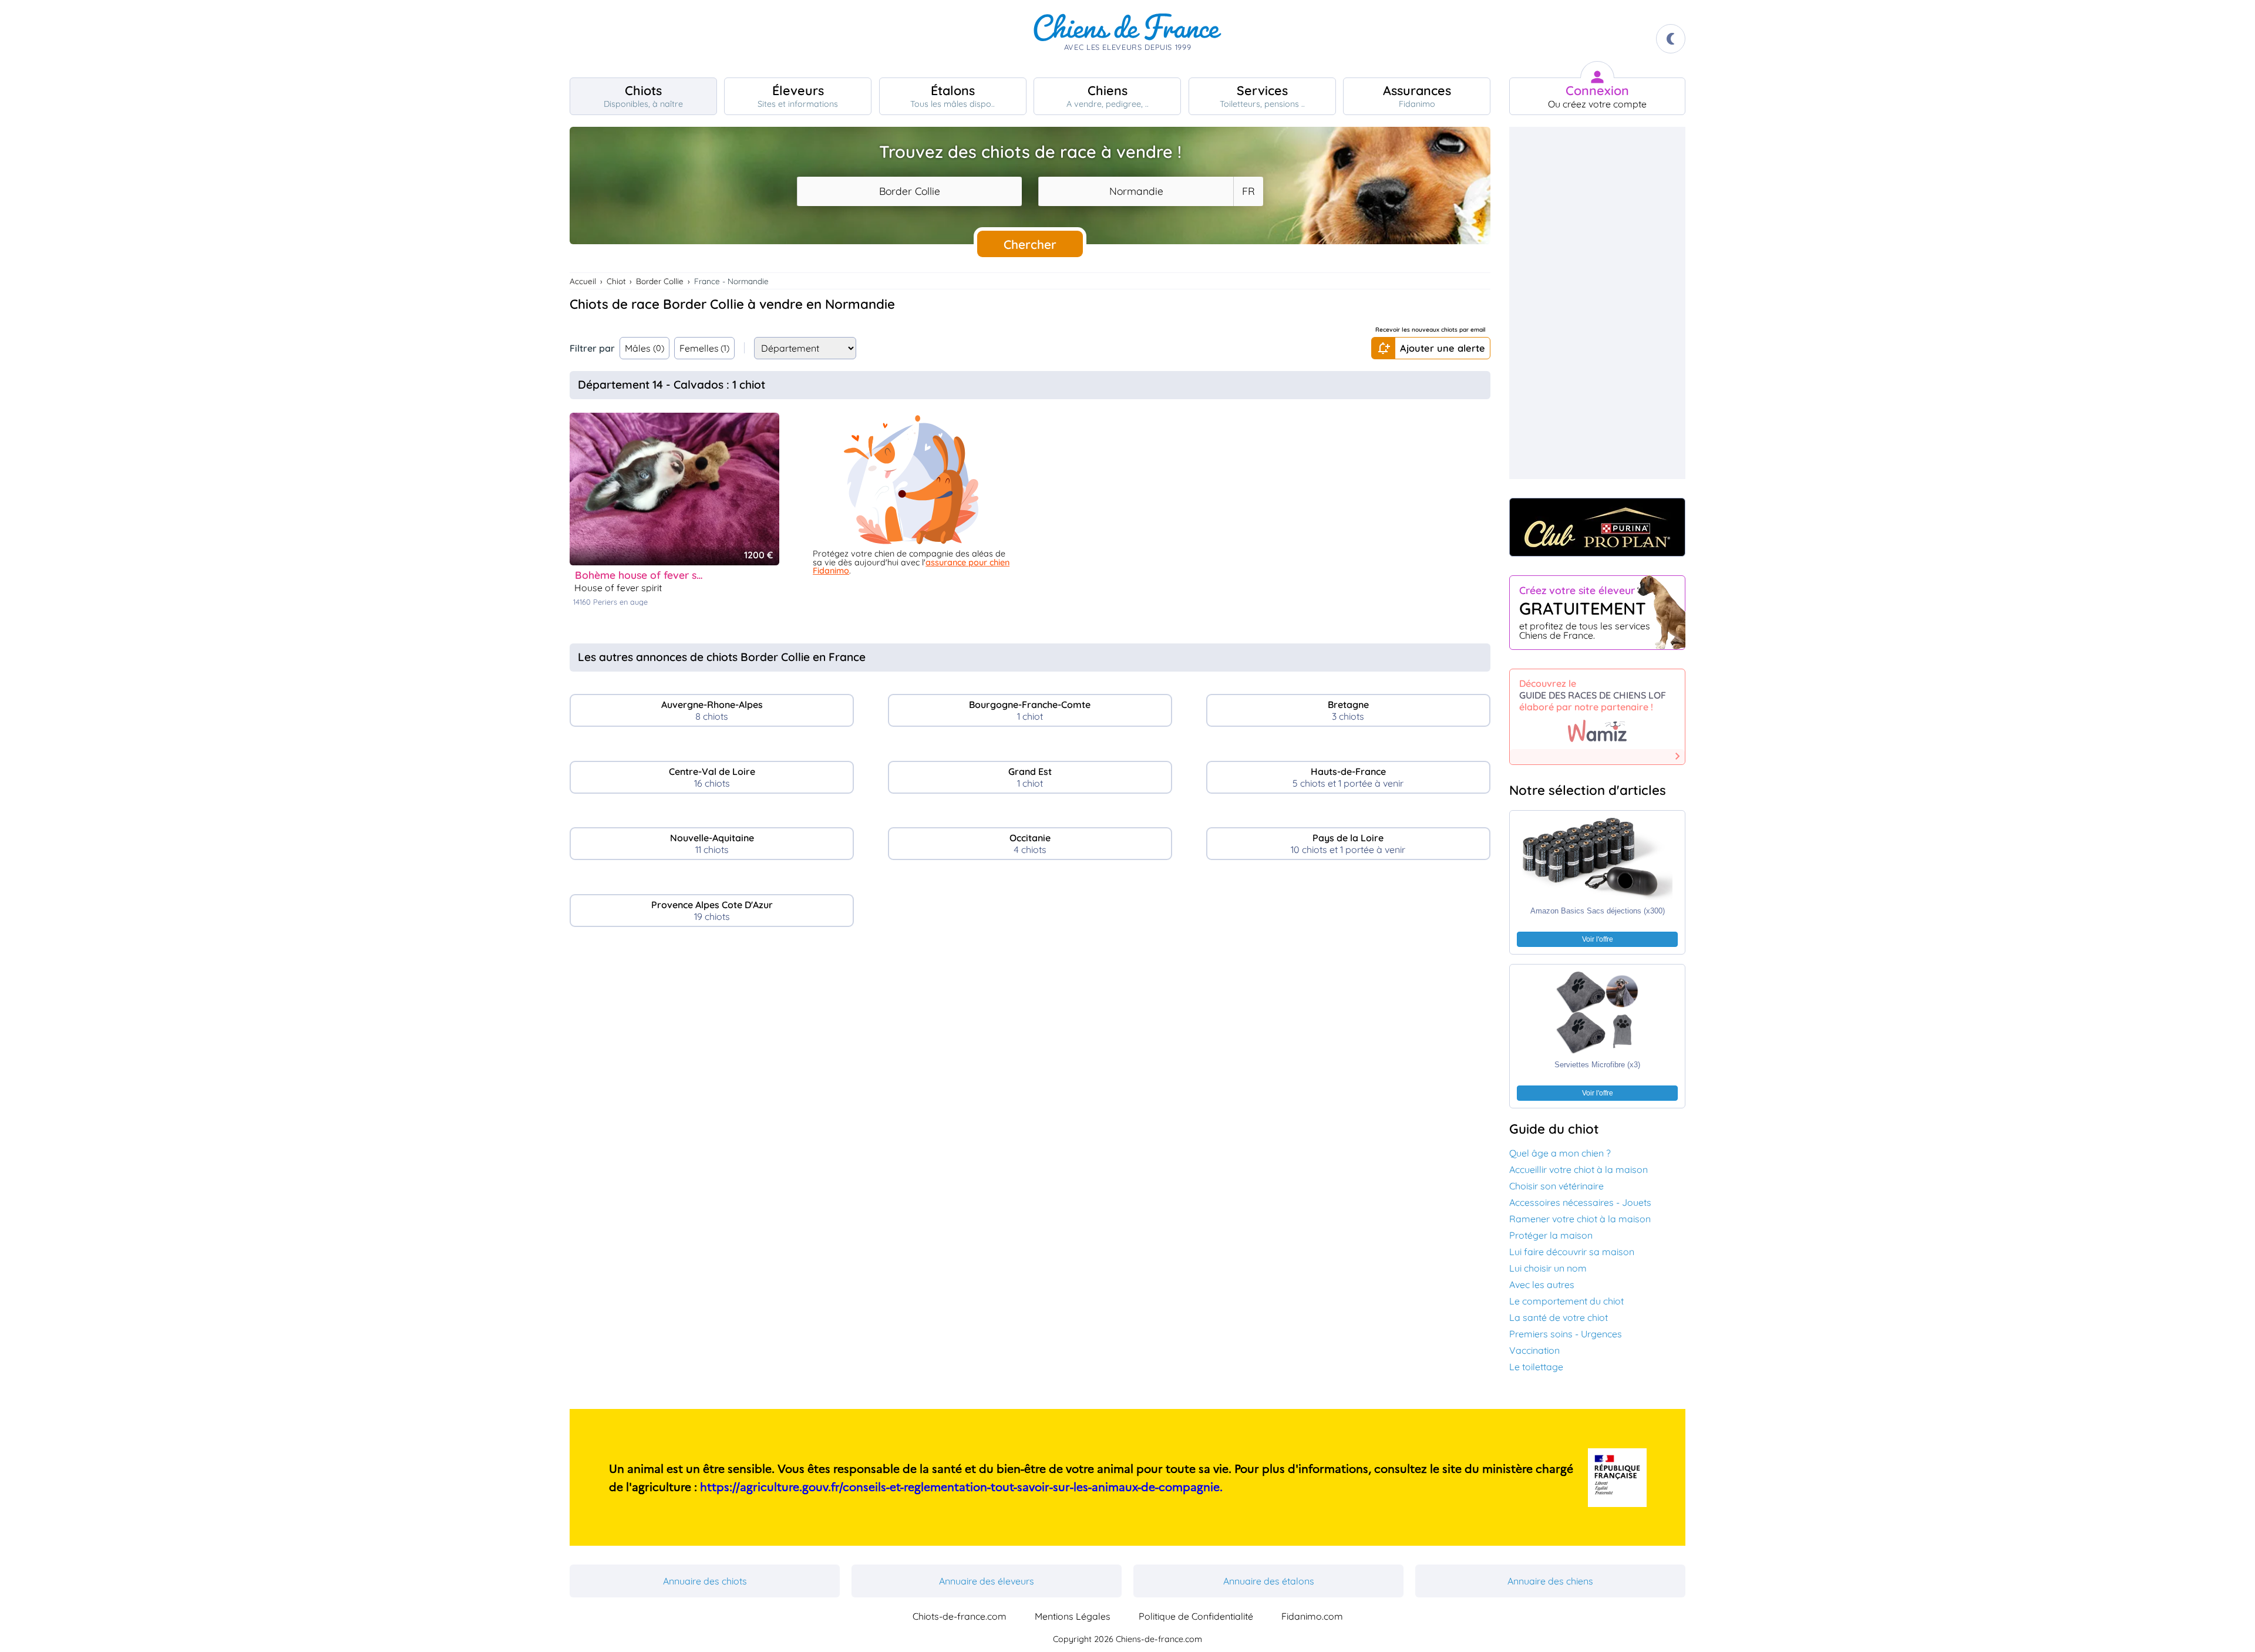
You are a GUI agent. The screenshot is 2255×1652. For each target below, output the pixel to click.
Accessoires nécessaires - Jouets (1580, 1202)
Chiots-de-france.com (960, 1616)
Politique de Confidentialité (1196, 1616)
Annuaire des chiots (705, 1581)
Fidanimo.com (1312, 1616)
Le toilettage (1536, 1367)
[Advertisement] (1030, 1037)
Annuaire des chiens (1550, 1581)
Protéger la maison (1551, 1235)
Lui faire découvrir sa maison (1572, 1252)
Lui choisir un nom (1548, 1268)
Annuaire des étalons (1269, 1581)
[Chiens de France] (1127, 39)
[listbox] (1248, 191)
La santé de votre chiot (1559, 1317)
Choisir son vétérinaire (1556, 1186)
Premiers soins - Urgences (1566, 1334)
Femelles (705, 348)
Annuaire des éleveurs (987, 1581)
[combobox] (909, 191)
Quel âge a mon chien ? (1560, 1153)
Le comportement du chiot (1566, 1301)
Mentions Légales (1073, 1616)
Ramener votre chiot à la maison (1580, 1219)
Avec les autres (1542, 1284)
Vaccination (1534, 1350)
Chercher (1030, 244)
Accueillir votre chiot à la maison (1578, 1169)
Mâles (644, 348)
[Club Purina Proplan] (1597, 527)
